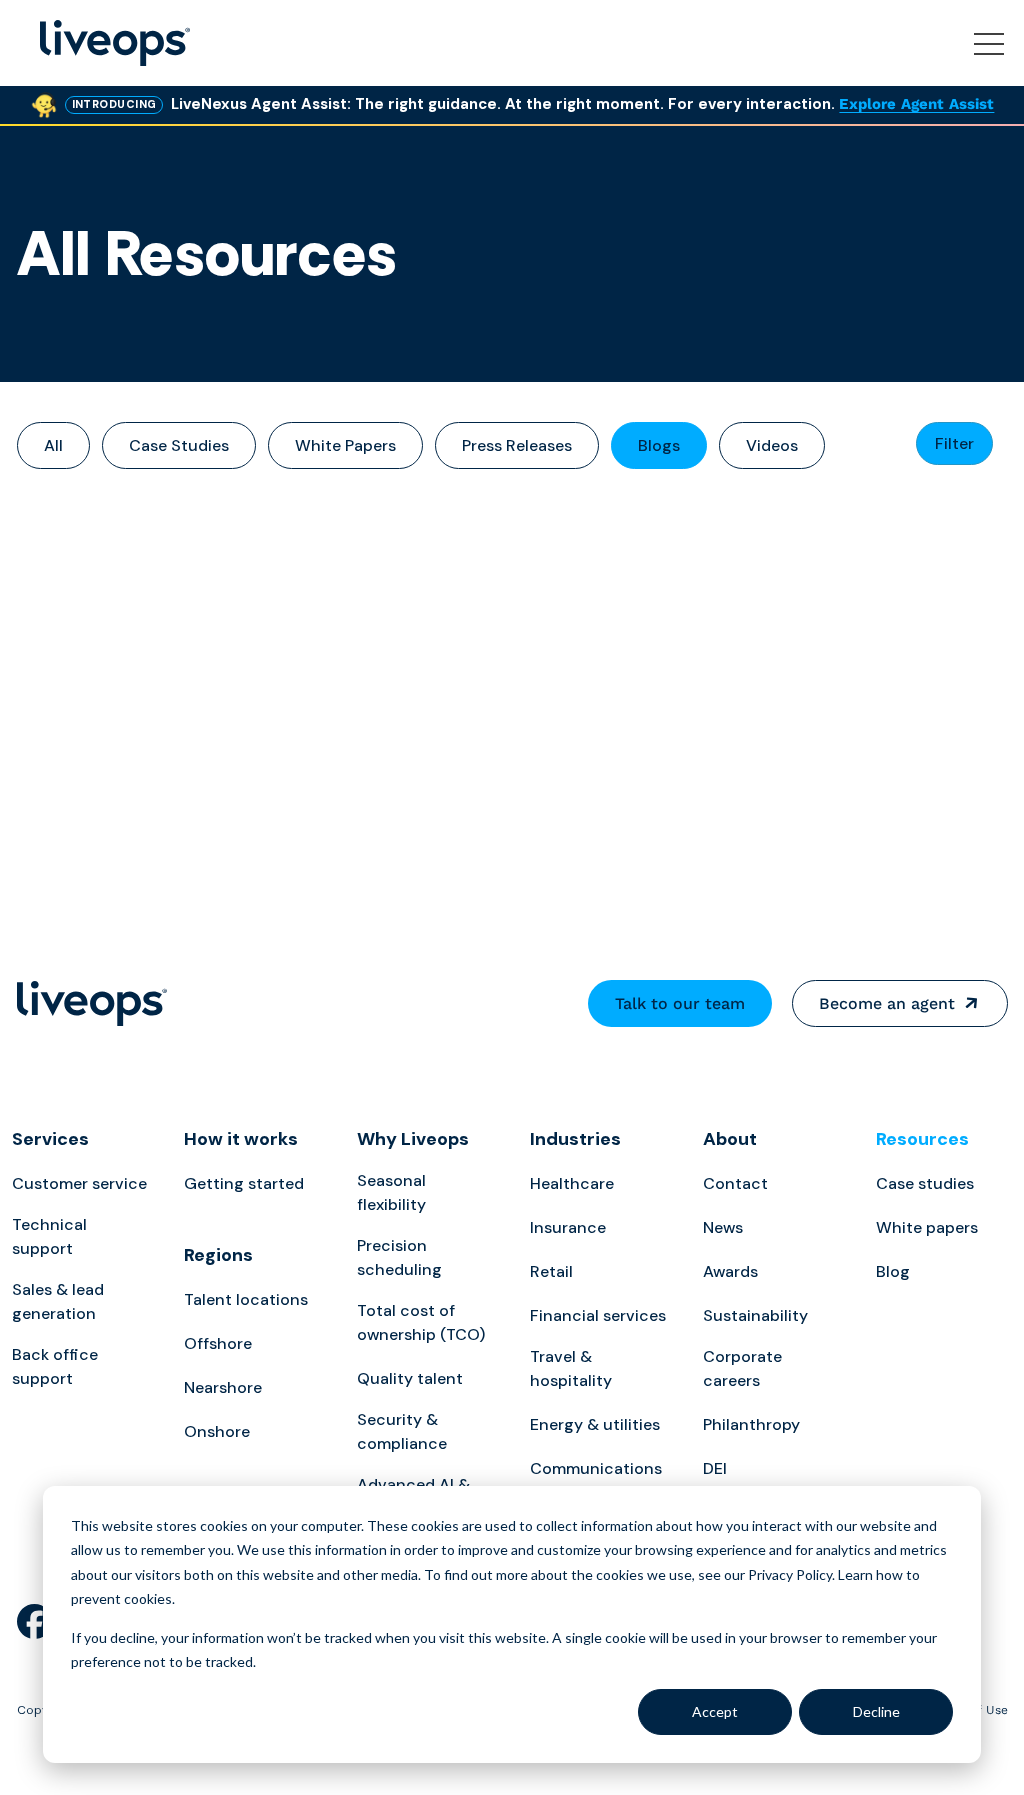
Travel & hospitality (571, 1368)
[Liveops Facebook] (34, 1623)
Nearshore (223, 1387)
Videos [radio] (772, 445)
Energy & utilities (595, 1424)
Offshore (218, 1343)
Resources (922, 1139)
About (730, 1139)
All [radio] (53, 445)
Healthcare (572, 1183)
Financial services (598, 1315)
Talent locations (246, 1299)
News (723, 1227)
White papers (927, 1227)
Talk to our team (680, 1003)
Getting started (244, 1183)
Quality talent (410, 1378)
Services (50, 1139)
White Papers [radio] (345, 445)
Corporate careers (742, 1368)
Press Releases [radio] (517, 445)
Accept (715, 1711)
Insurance (568, 1227)
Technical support (49, 1236)
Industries (575, 1139)
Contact (735, 1183)
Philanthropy (751, 1424)
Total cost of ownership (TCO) (421, 1322)
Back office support (55, 1366)
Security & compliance (402, 1431)
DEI (715, 1468)
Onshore (217, 1431)
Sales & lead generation (58, 1301)
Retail (551, 1271)
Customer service (79, 1183)
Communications (596, 1468)
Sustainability (755, 1315)
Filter (954, 443)
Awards (730, 1271)
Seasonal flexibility (391, 1192)
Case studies (925, 1183)
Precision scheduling (399, 1257)
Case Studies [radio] (179, 445)
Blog (893, 1271)
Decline (876, 1711)
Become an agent (887, 1003)
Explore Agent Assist (916, 104)
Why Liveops (413, 1139)
